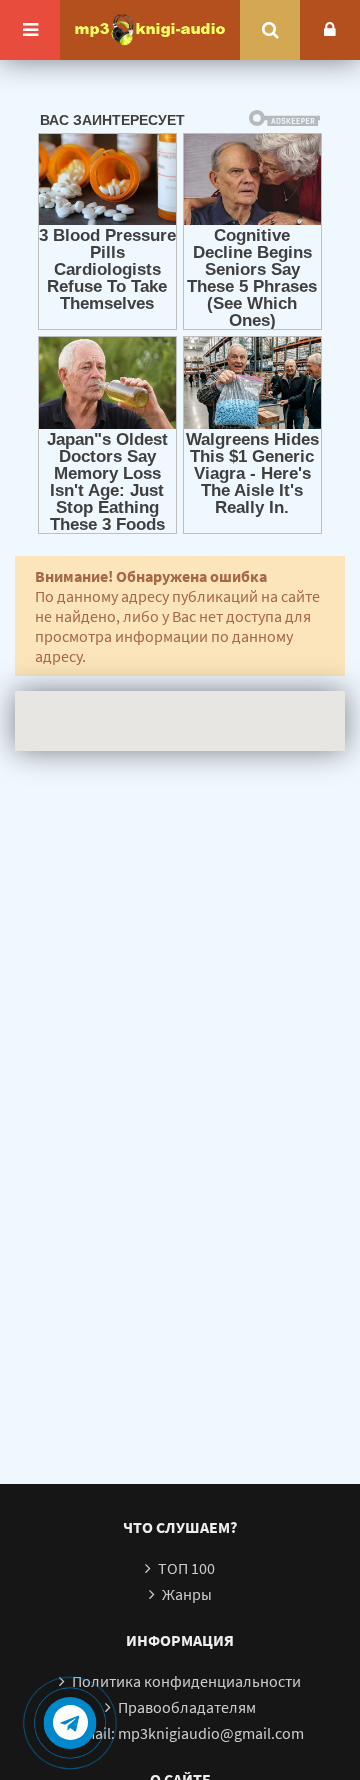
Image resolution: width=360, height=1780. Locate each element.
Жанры (187, 1594)
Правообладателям (187, 1707)
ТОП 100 (186, 1568)
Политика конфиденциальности (186, 1681)
